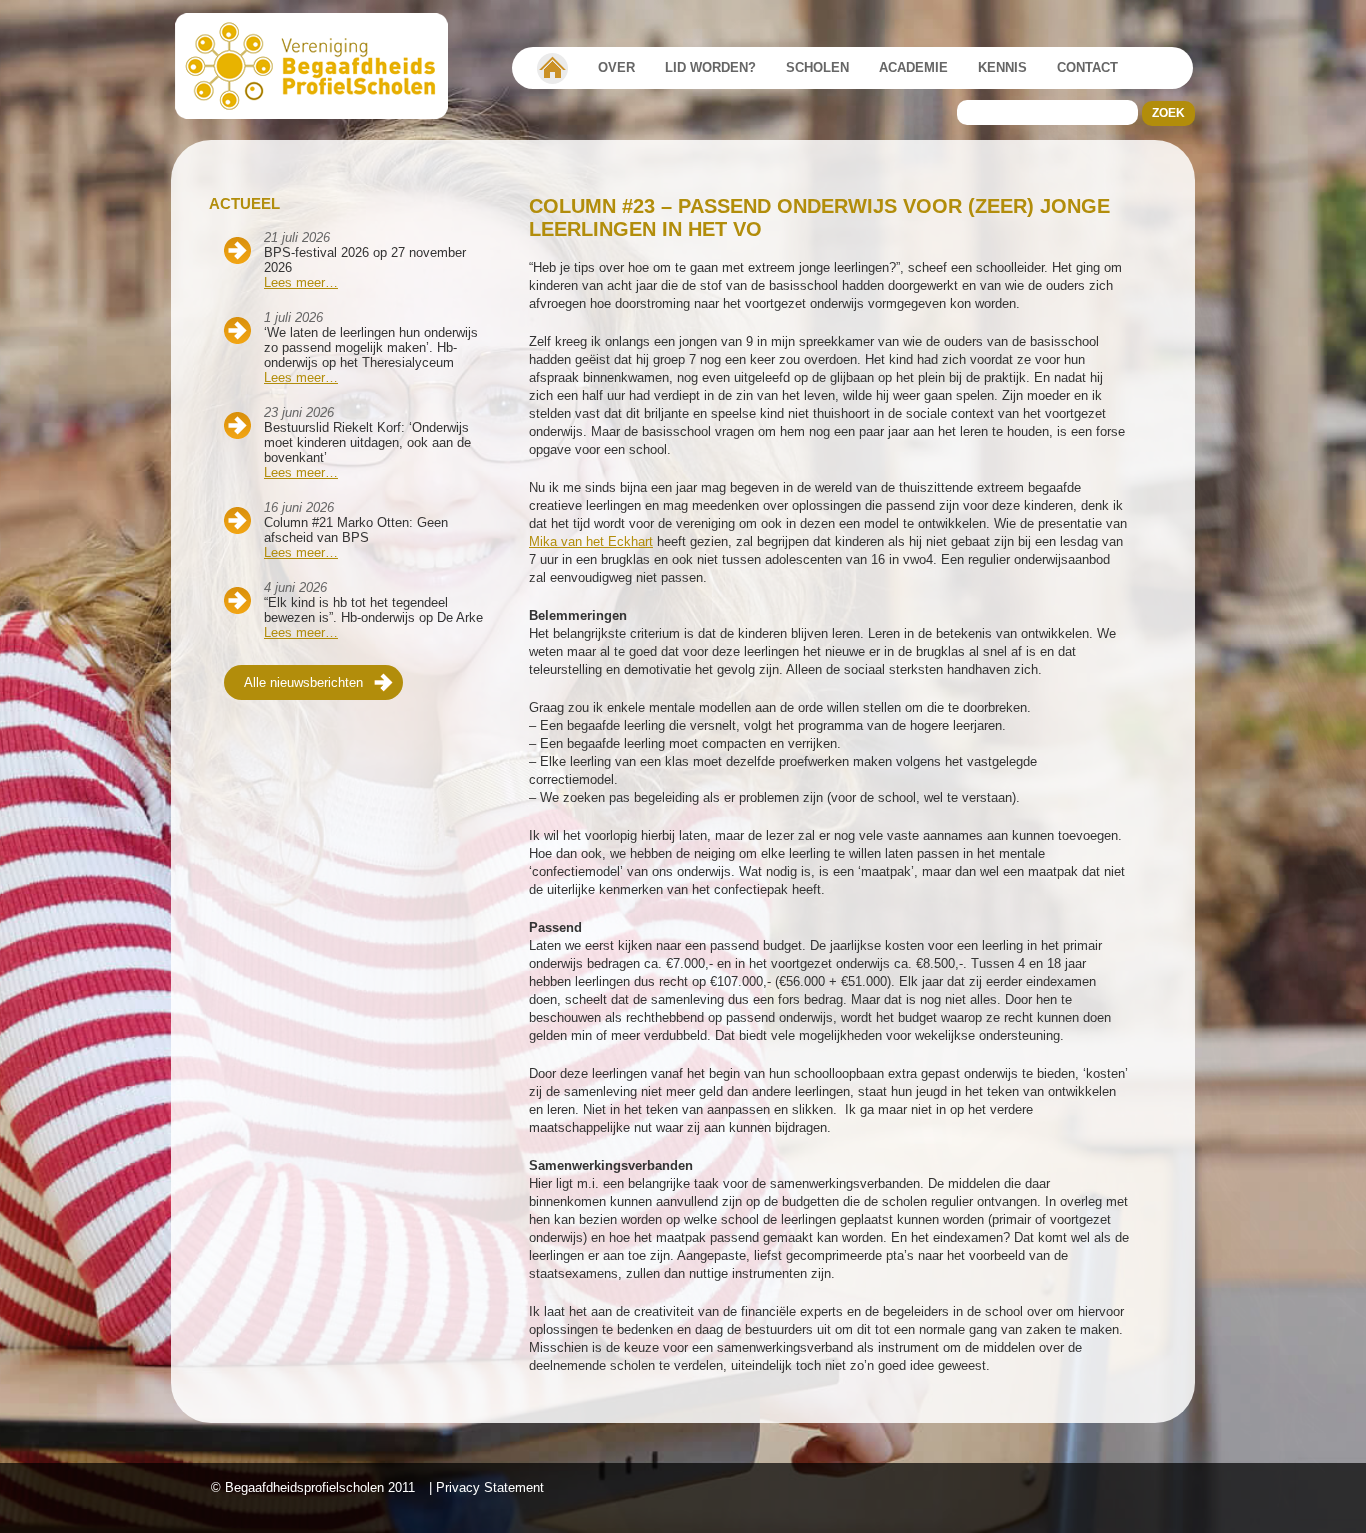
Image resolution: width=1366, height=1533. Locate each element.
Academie (913, 67)
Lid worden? (710, 67)
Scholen (817, 67)
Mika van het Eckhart (591, 541)
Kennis (1002, 67)
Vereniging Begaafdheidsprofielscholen (552, 68)
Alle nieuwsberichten (303, 682)
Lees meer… (301, 282)
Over (616, 67)
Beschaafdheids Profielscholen (320, 66)
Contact (1087, 67)
